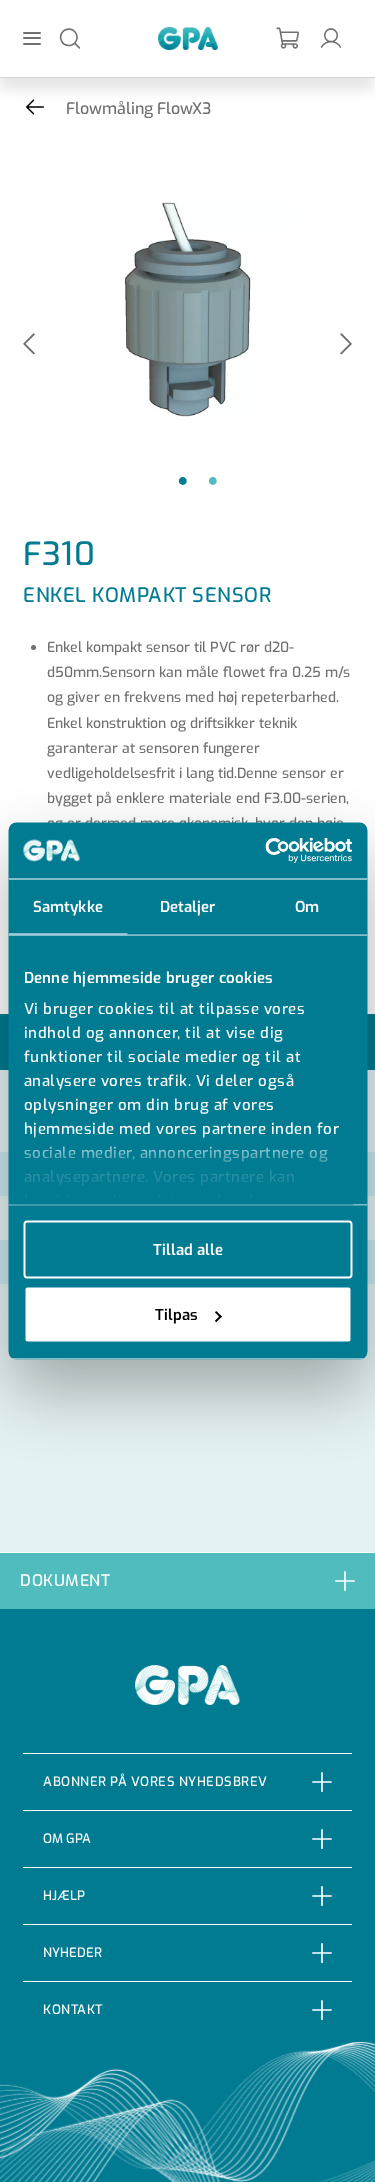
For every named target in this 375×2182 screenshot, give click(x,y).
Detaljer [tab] (188, 906)
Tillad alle (188, 1249)
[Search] (70, 37)
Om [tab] (307, 906)
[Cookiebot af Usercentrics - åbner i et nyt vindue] (267, 851)
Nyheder (72, 1952)
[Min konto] (331, 37)
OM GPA (67, 1838)
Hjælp (64, 1895)
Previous (29, 345)
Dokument (65, 1580)
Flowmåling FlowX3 (138, 108)
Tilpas (176, 1315)
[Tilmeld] (289, 38)
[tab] (187, 1580)
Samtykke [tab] (68, 906)
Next (346, 345)
